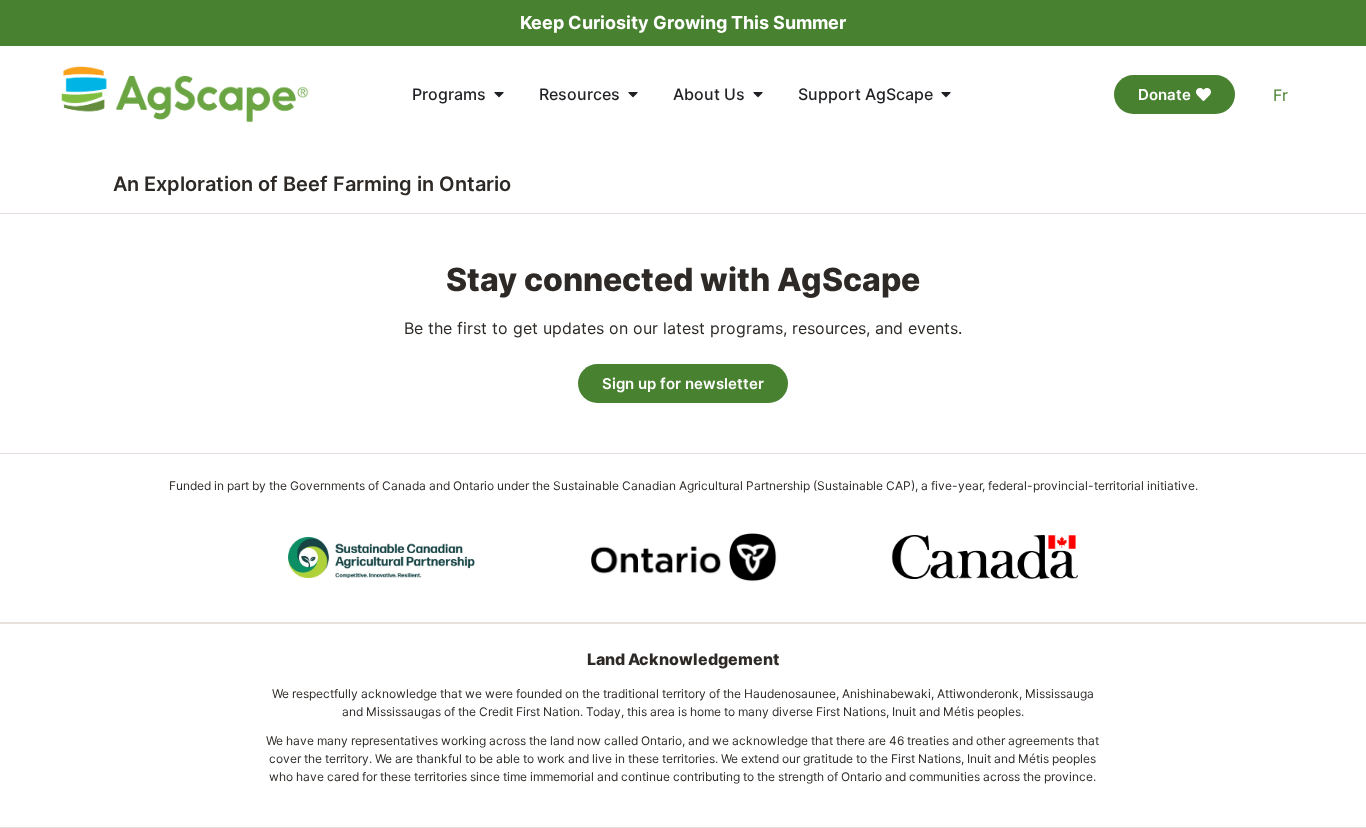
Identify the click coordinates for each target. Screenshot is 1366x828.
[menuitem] (1280, 94)
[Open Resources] (633, 94)
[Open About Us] (758, 94)
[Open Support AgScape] (946, 94)
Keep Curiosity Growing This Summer (683, 22)
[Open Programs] (499, 94)
